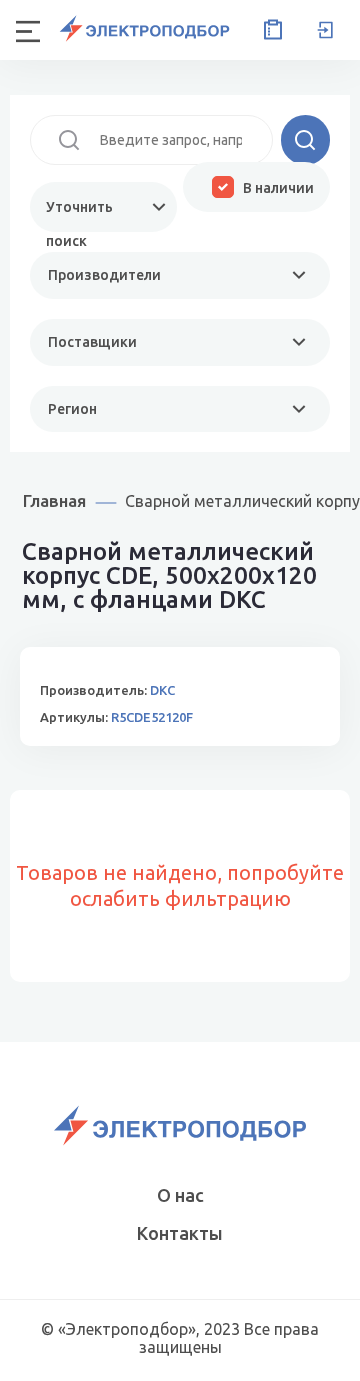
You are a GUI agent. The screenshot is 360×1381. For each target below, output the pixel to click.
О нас (180, 1195)
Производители (104, 275)
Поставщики (92, 342)
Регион (72, 409)
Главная (54, 500)
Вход (325, 30)
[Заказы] (269, 30)
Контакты (180, 1233)
